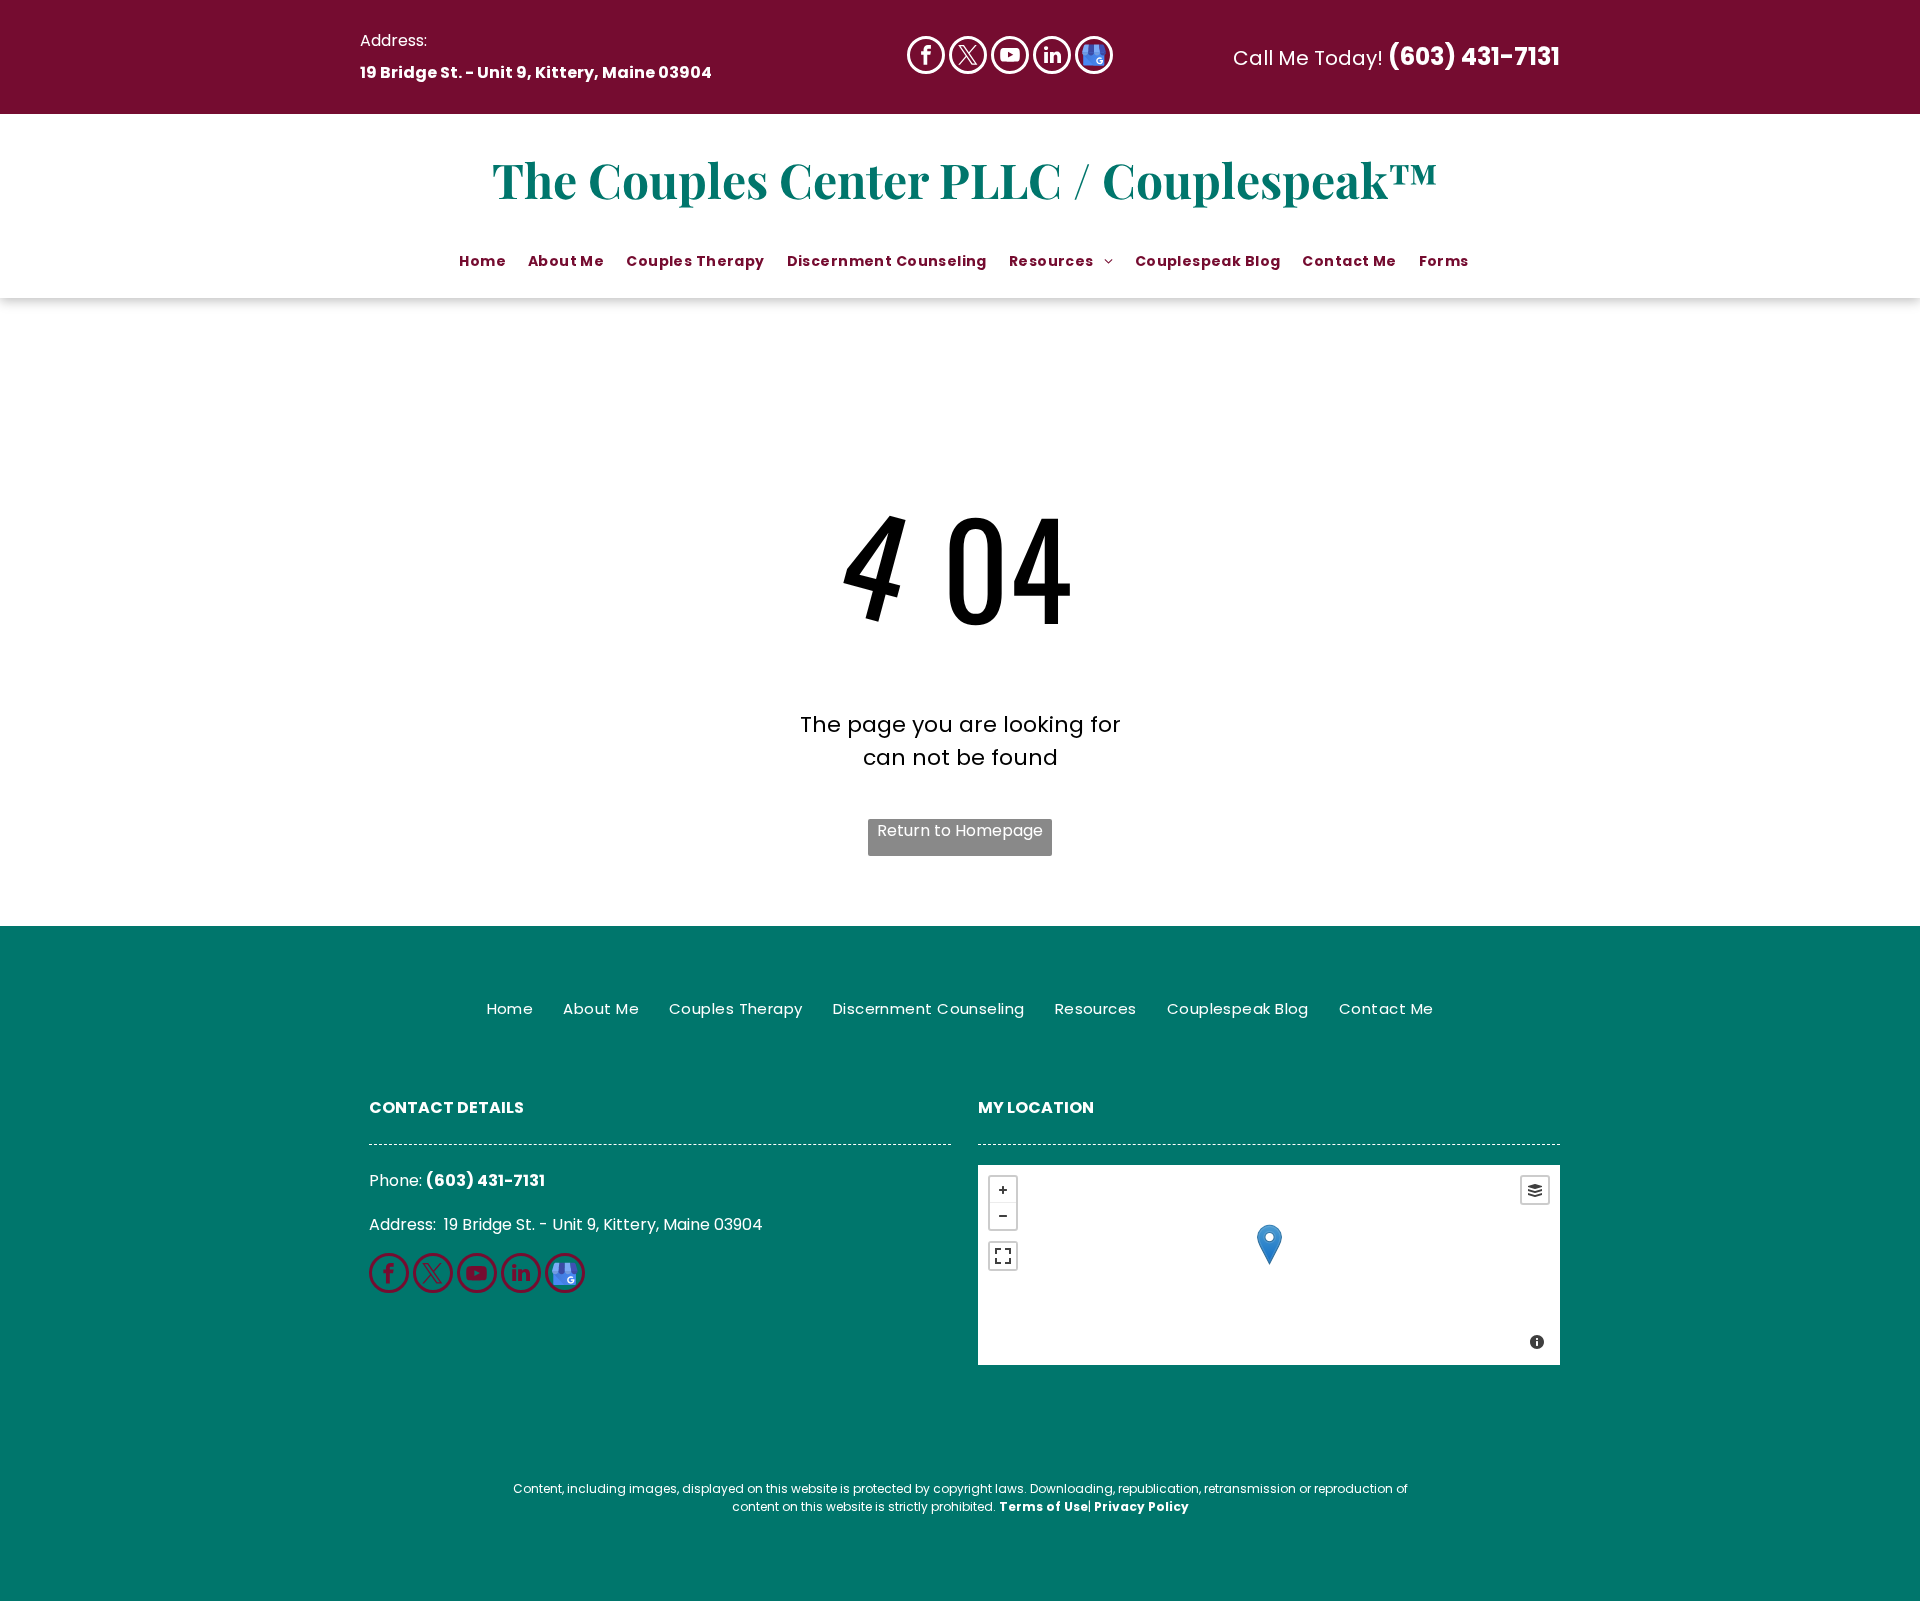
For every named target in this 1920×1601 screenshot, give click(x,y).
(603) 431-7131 (1474, 56)
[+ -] (1269, 1265)
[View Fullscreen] (1003, 1256)
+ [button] (1003, 1190)
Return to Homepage (960, 830)
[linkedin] (1052, 57)
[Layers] (1535, 1190)
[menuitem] (483, 261)
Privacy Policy (1141, 1506)
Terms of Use (1043, 1506)
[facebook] (926, 57)
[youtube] (1010, 57)
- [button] (1003, 1216)
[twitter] (968, 57)
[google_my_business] (1094, 57)
